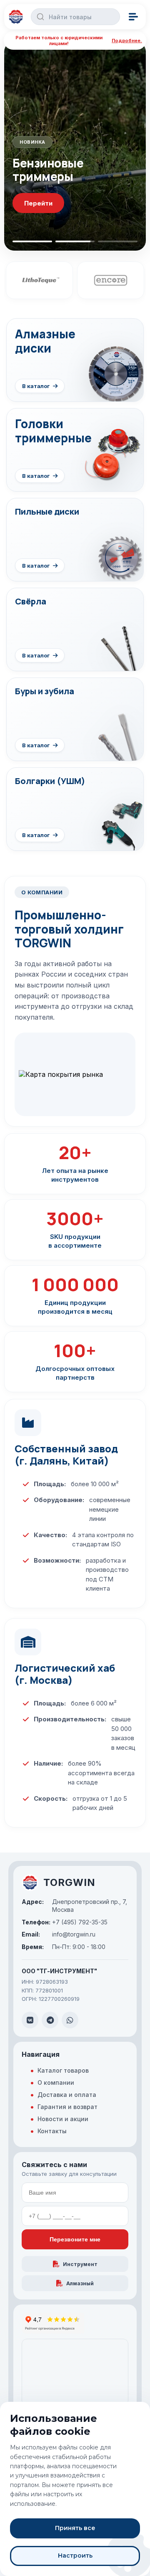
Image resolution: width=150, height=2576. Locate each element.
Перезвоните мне (75, 2239)
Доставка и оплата (67, 2095)
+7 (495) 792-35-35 (65, 1922)
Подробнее (43, 203)
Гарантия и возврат (67, 2107)
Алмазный (80, 2283)
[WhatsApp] (70, 2020)
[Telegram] (50, 2020)
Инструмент (80, 2264)
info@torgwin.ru (59, 1934)
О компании (56, 2082)
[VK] (30, 2020)
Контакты (52, 2131)
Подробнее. (127, 41)
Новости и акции (63, 2119)
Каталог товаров (63, 2070)
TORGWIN (69, 1882)
